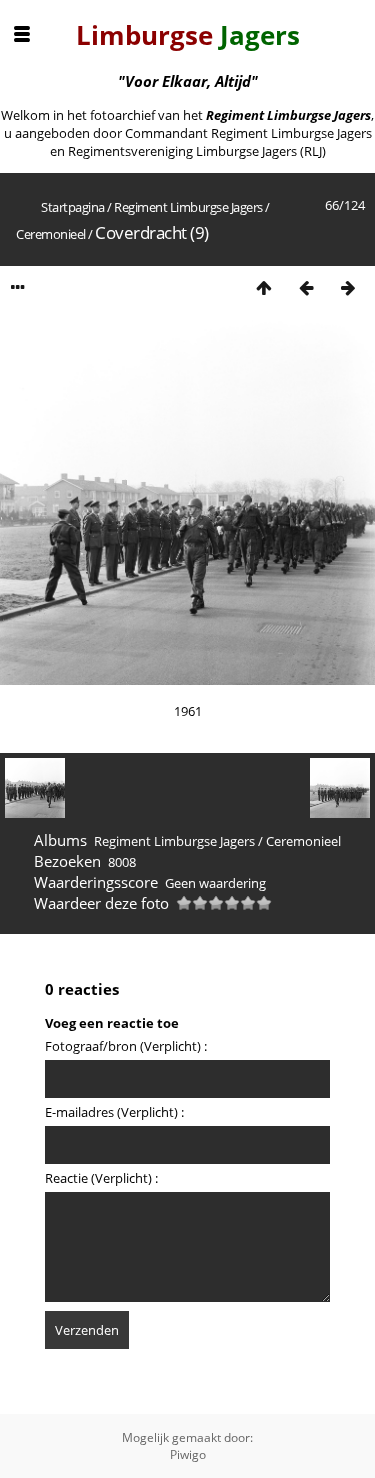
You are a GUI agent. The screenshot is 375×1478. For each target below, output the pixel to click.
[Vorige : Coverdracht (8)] (306, 287)
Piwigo (188, 1454)
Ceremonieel (51, 234)
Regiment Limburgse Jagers (188, 207)
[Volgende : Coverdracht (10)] (348, 287)
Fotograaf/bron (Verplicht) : (126, 1046)
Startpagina (73, 207)
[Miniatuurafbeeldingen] (264, 287)
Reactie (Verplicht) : (101, 1178)
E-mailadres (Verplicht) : (114, 1112)
